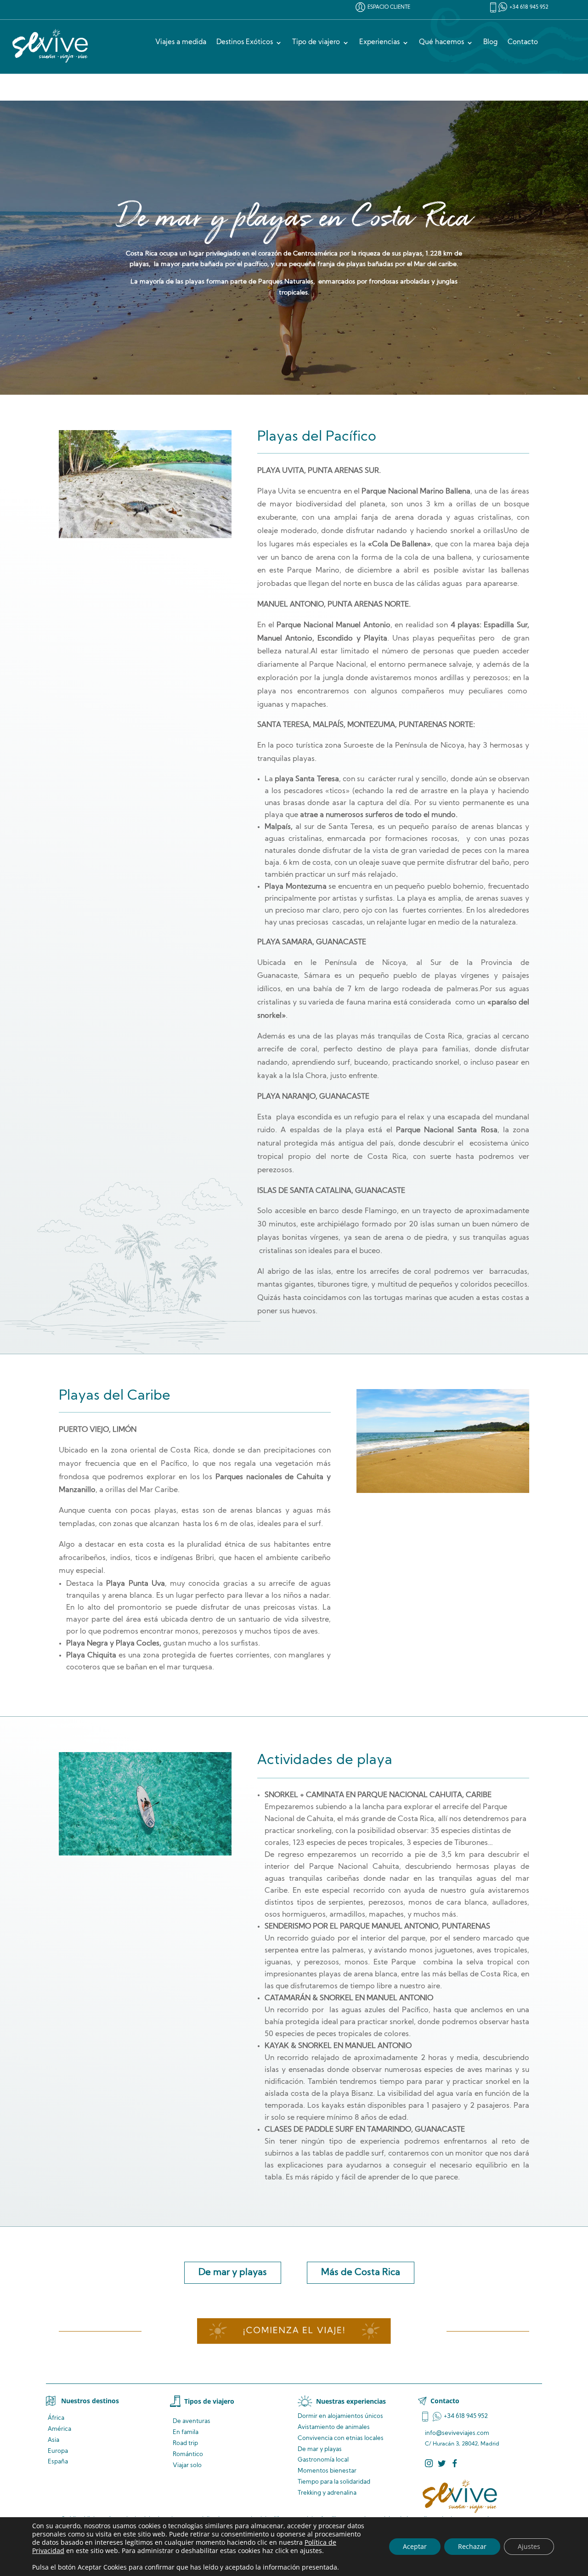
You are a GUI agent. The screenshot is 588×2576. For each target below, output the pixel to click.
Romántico (188, 2454)
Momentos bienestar (327, 2471)
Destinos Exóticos (245, 43)
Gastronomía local (323, 2460)
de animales (334, 2427)
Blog (490, 43)
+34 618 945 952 (529, 8)
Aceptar (415, 2546)
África (56, 2418)
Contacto (523, 43)
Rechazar (472, 2546)
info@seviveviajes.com (457, 2433)
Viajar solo (187, 2465)
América (59, 2429)
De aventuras (192, 2421)
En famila (186, 2432)
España (58, 2462)
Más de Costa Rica (361, 2273)
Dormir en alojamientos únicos (340, 2416)
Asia (54, 2440)
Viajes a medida (181, 43)
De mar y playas (233, 2273)
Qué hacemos (441, 43)
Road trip (185, 2443)
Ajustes (529, 2546)
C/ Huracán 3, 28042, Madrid (462, 2444)
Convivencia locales (341, 2438)
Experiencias (379, 43)
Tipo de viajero (316, 43)
